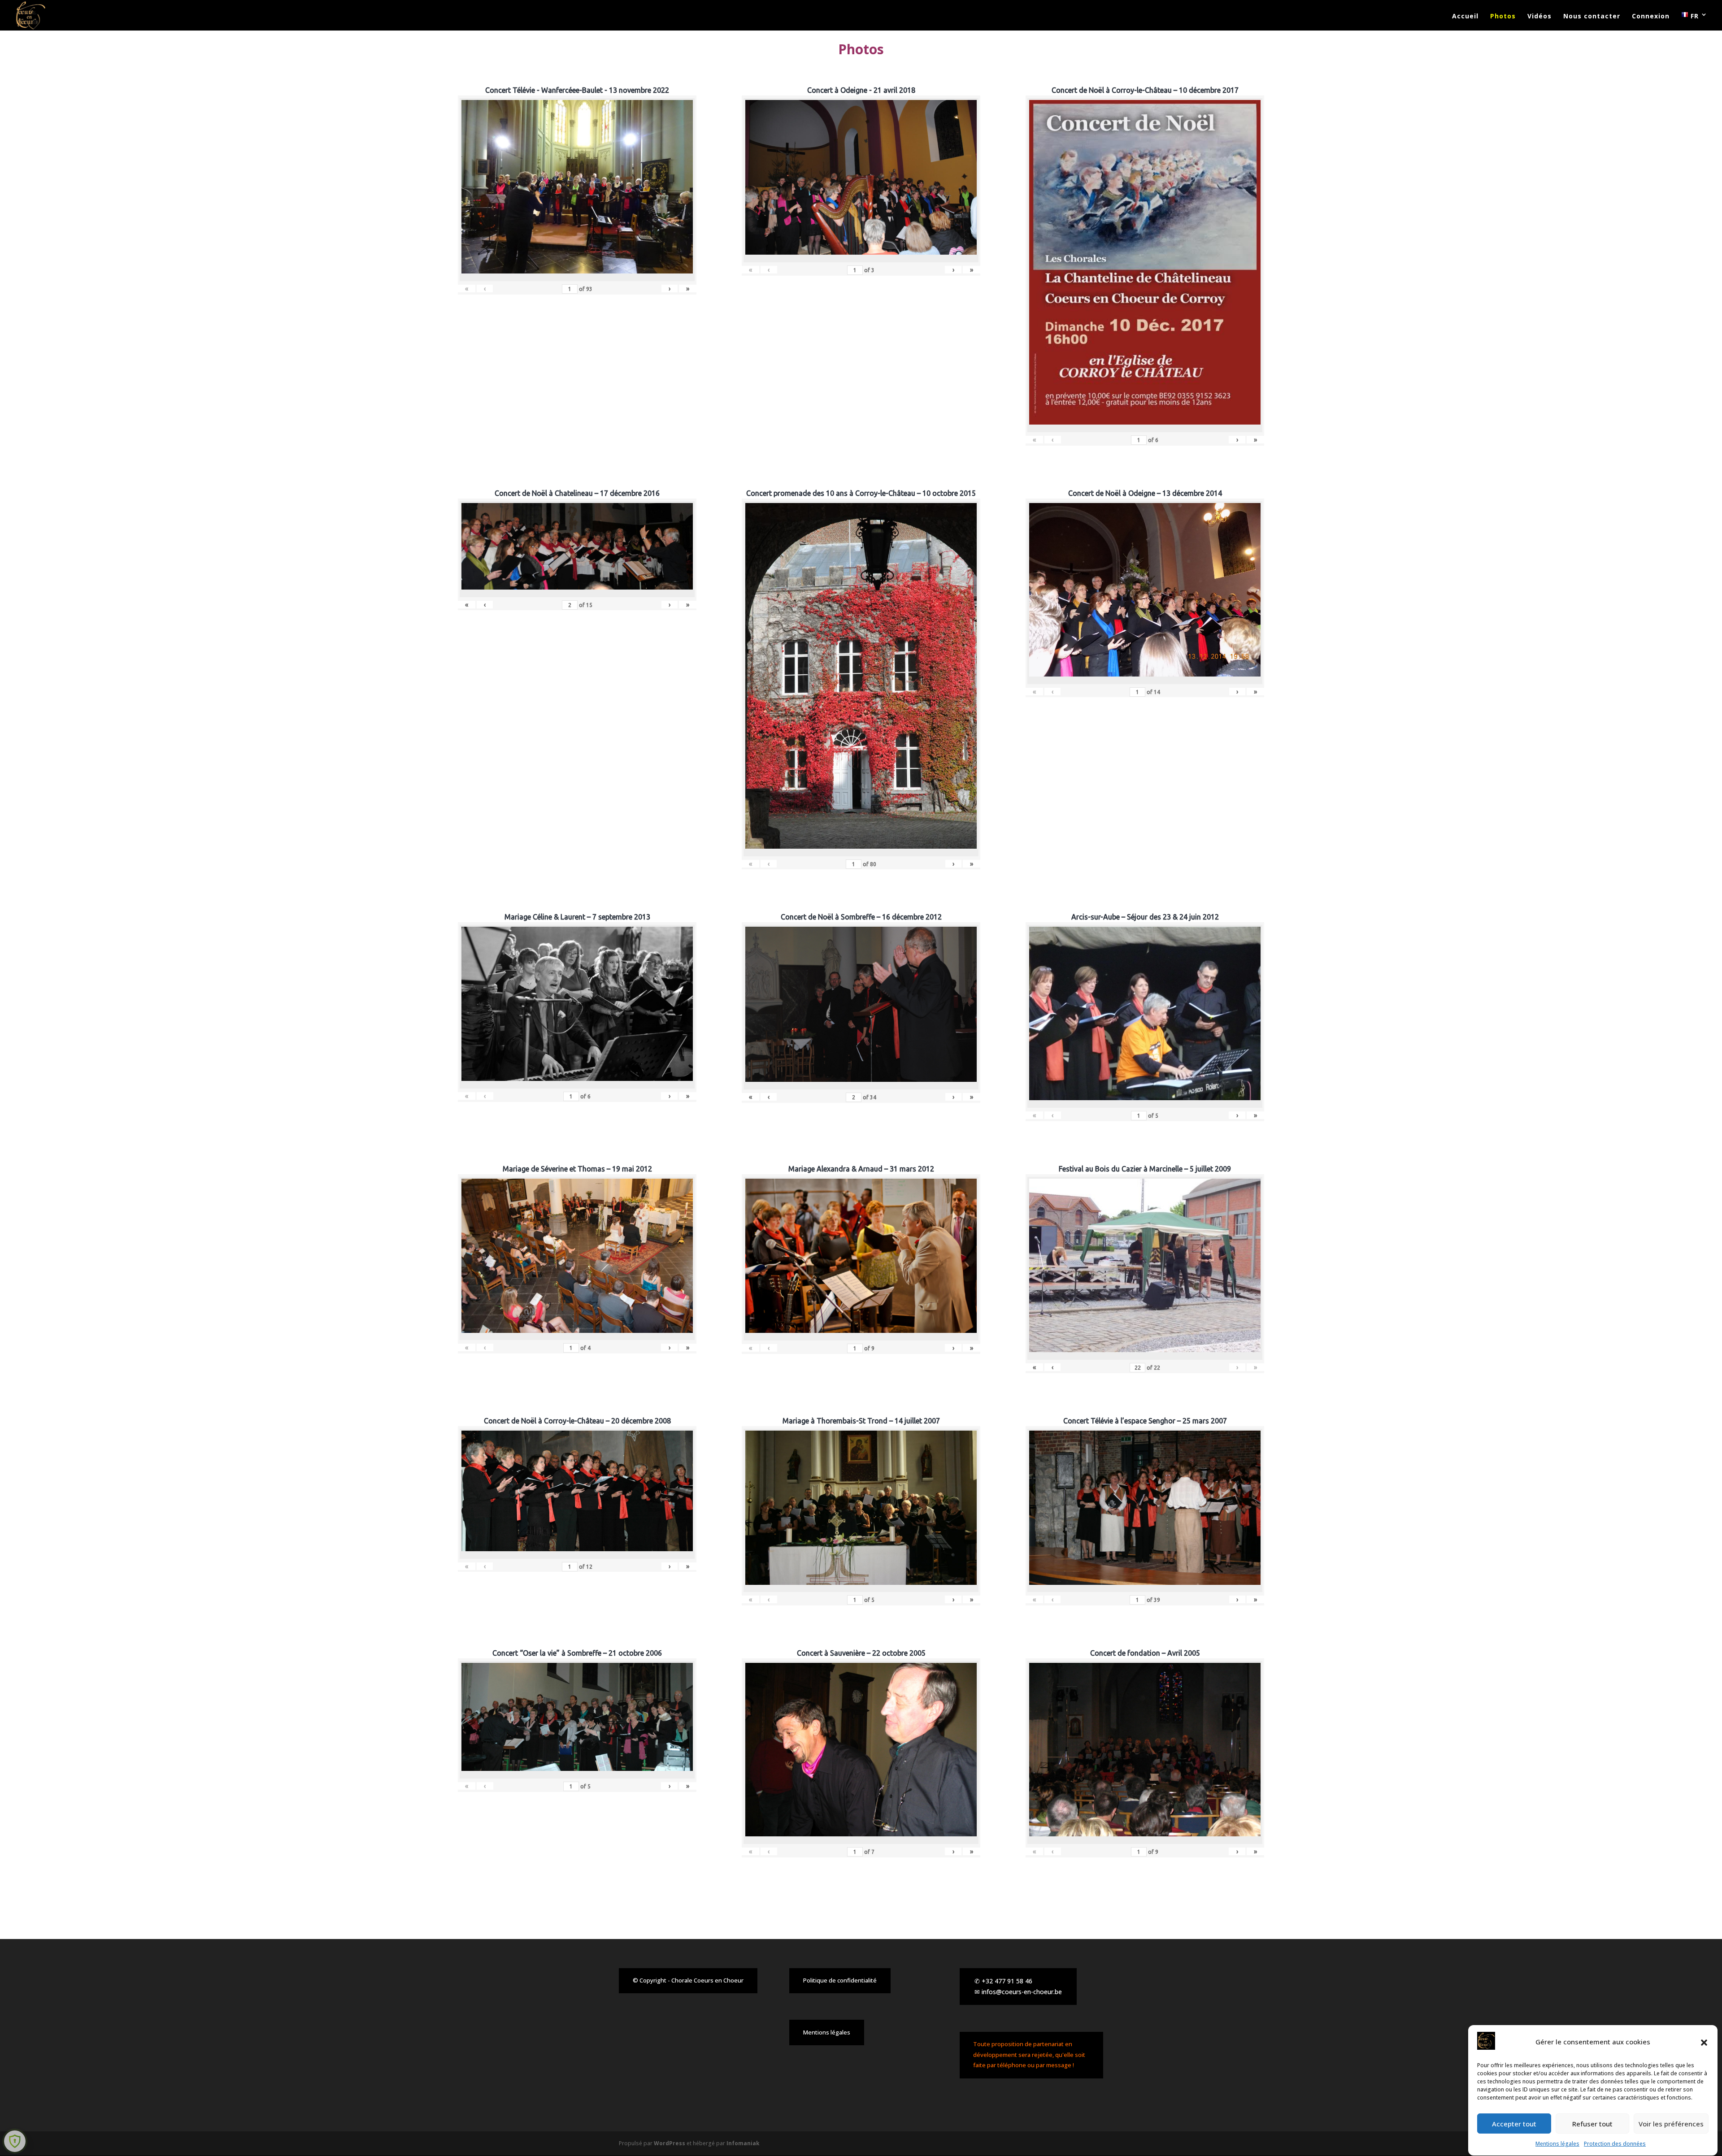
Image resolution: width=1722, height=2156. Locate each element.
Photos (1503, 17)
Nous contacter (1592, 17)
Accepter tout (1514, 2124)
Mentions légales (1557, 2144)
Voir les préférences (1671, 2124)
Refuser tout (1592, 2124)
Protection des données (1615, 2144)
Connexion (1651, 17)
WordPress (670, 2143)
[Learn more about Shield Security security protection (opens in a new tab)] (15, 2141)
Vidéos (1539, 17)
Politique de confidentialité (840, 1980)
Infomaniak (743, 2143)
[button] (1704, 2043)
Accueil (1465, 17)
